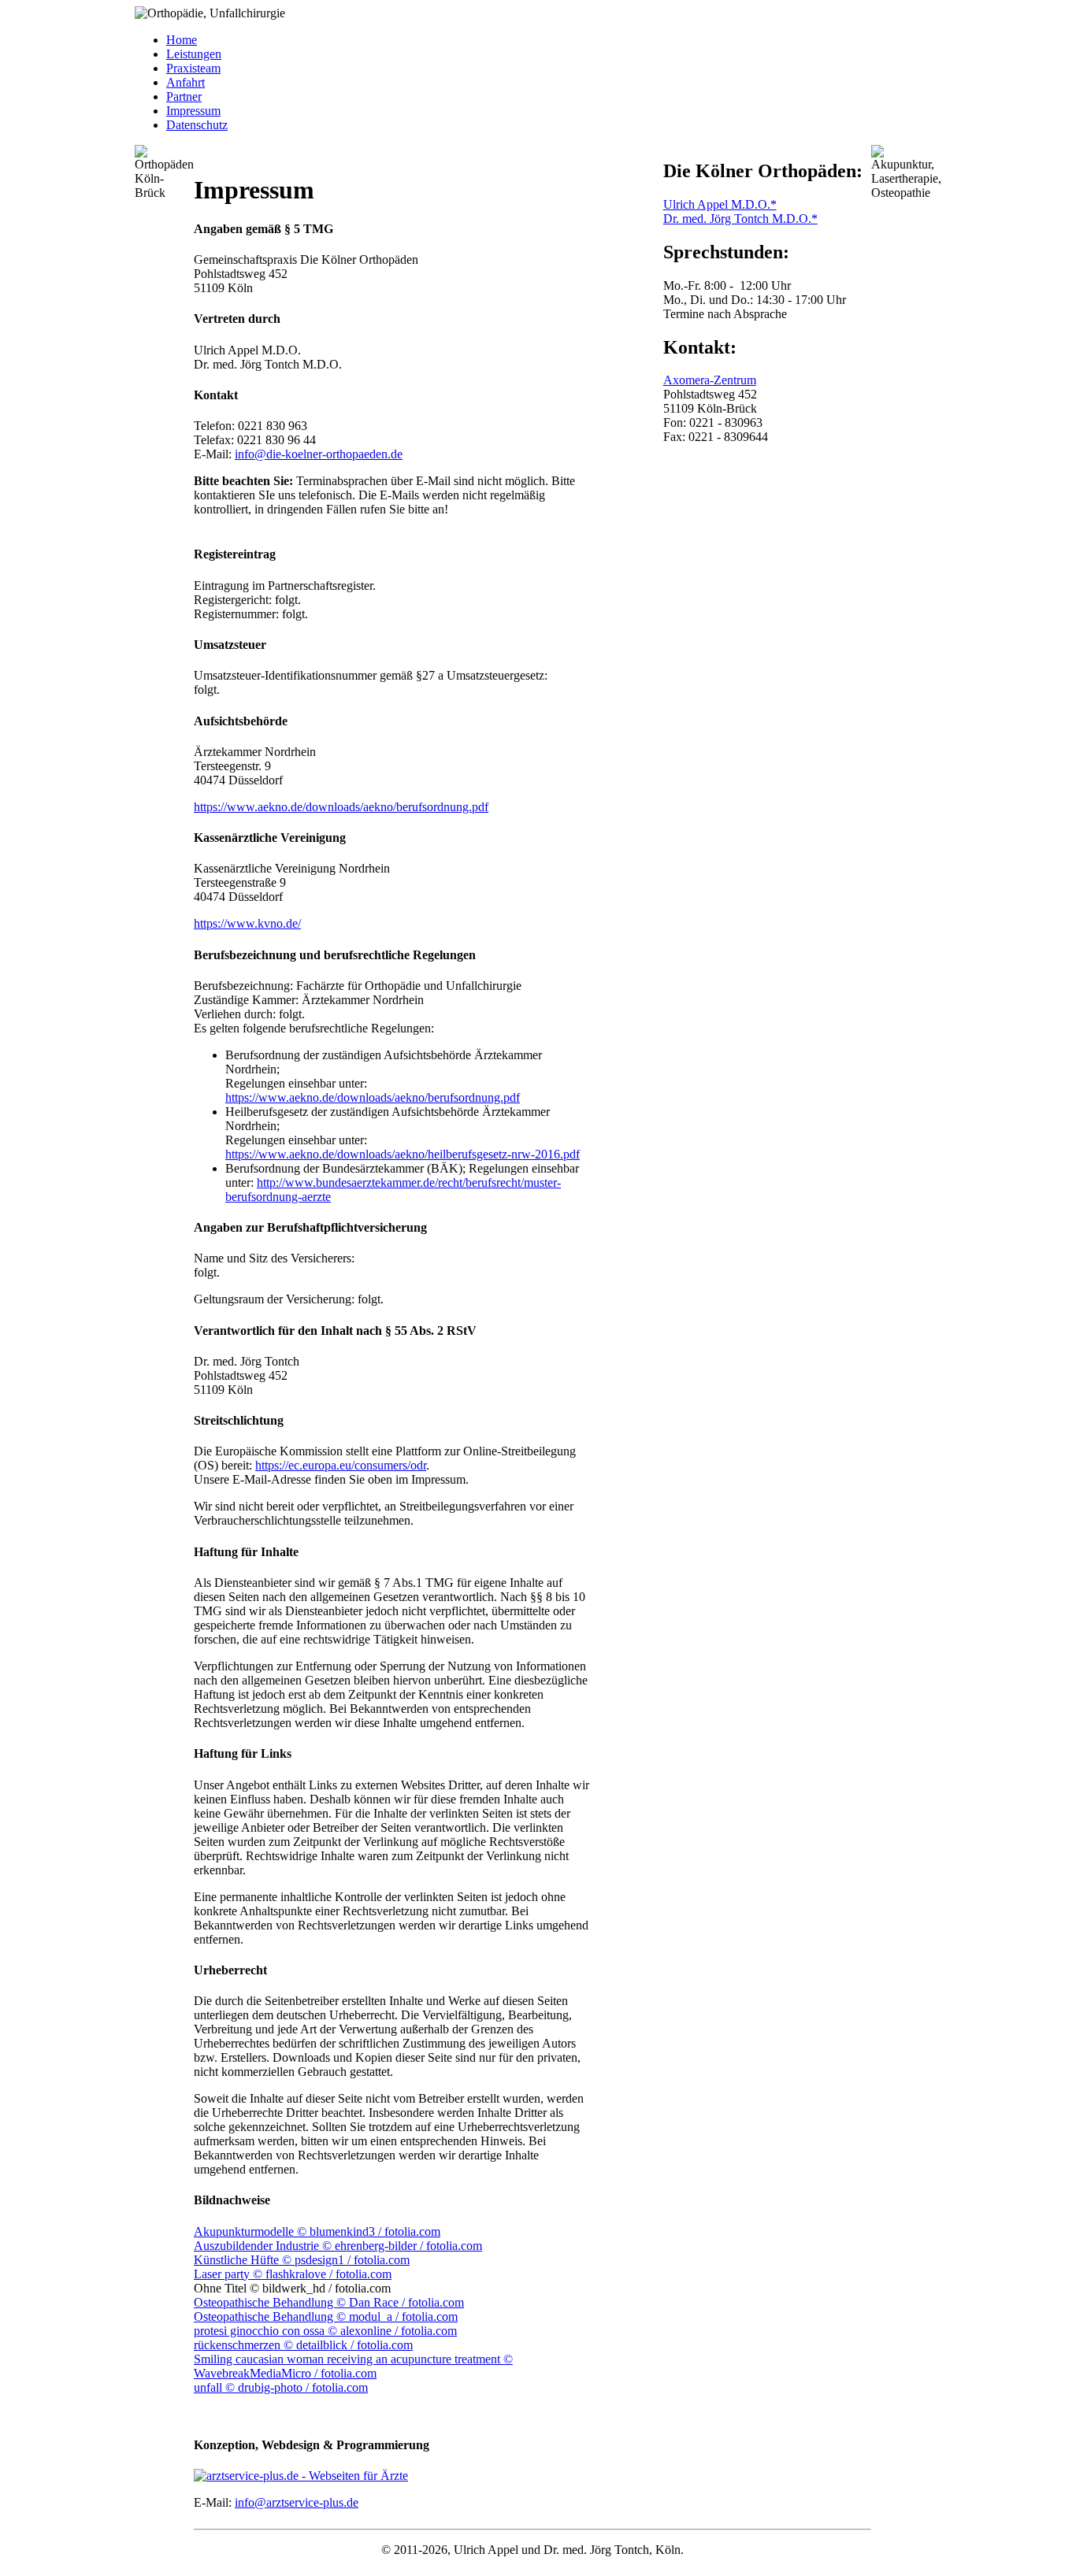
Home (182, 40)
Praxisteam (193, 68)
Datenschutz (197, 125)
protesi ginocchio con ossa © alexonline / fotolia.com (325, 2331)
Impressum (193, 111)
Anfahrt (186, 82)
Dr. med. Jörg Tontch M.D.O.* (740, 219)
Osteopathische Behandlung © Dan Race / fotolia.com (329, 2302)
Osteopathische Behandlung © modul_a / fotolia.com (326, 2317)
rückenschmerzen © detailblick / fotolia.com (303, 2345)
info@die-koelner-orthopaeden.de (319, 454)
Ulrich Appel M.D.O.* (720, 204)
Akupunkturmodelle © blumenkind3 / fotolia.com (317, 2231)
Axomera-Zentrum (710, 380)
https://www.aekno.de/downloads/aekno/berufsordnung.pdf (341, 807)
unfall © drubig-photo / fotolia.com (281, 2387)
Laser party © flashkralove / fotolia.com (293, 2274)
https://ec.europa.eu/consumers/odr (341, 1465)
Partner (184, 96)
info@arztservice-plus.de (297, 2502)
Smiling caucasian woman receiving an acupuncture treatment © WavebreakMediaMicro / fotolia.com (353, 2366)
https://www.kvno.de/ (247, 923)
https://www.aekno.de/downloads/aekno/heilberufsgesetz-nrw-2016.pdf (403, 1154)
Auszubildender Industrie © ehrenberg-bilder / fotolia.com (338, 2246)
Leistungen (194, 54)
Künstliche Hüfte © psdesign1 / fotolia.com (302, 2260)
